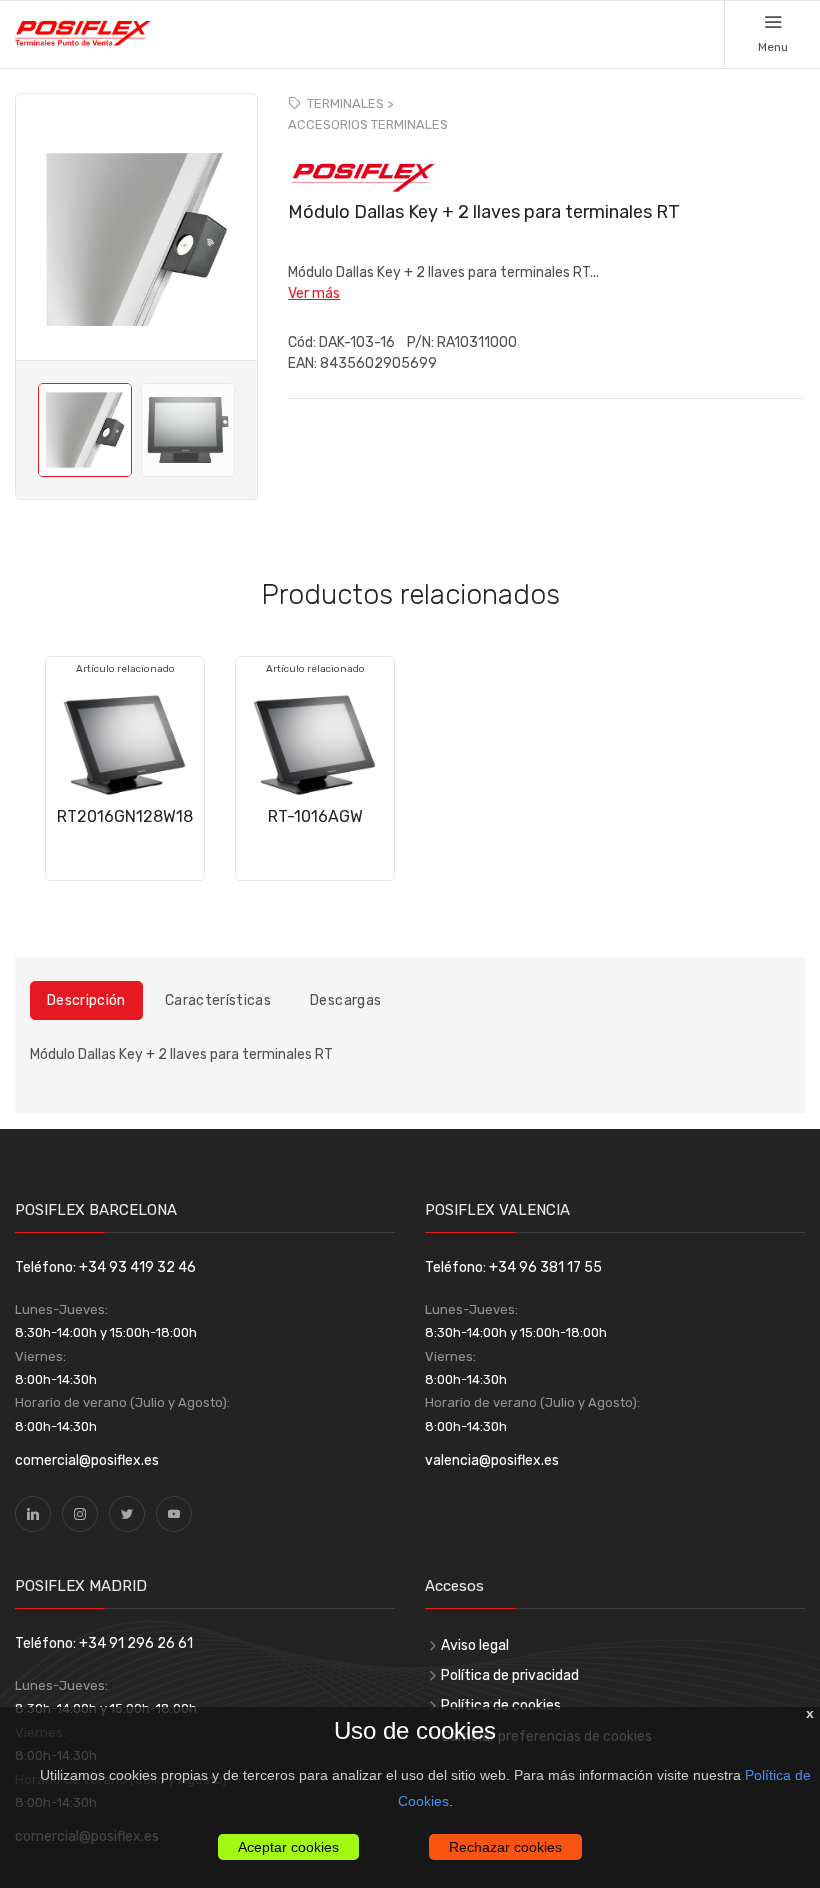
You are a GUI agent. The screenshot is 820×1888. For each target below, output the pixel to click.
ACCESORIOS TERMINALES (368, 124)
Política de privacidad (510, 1675)
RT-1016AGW (315, 816)
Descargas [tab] (345, 1000)
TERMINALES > (350, 103)
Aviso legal (475, 1645)
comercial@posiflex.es (87, 1460)
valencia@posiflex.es (492, 1460)
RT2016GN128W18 (125, 816)
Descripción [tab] (86, 1000)
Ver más (314, 293)
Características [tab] (218, 1000)
